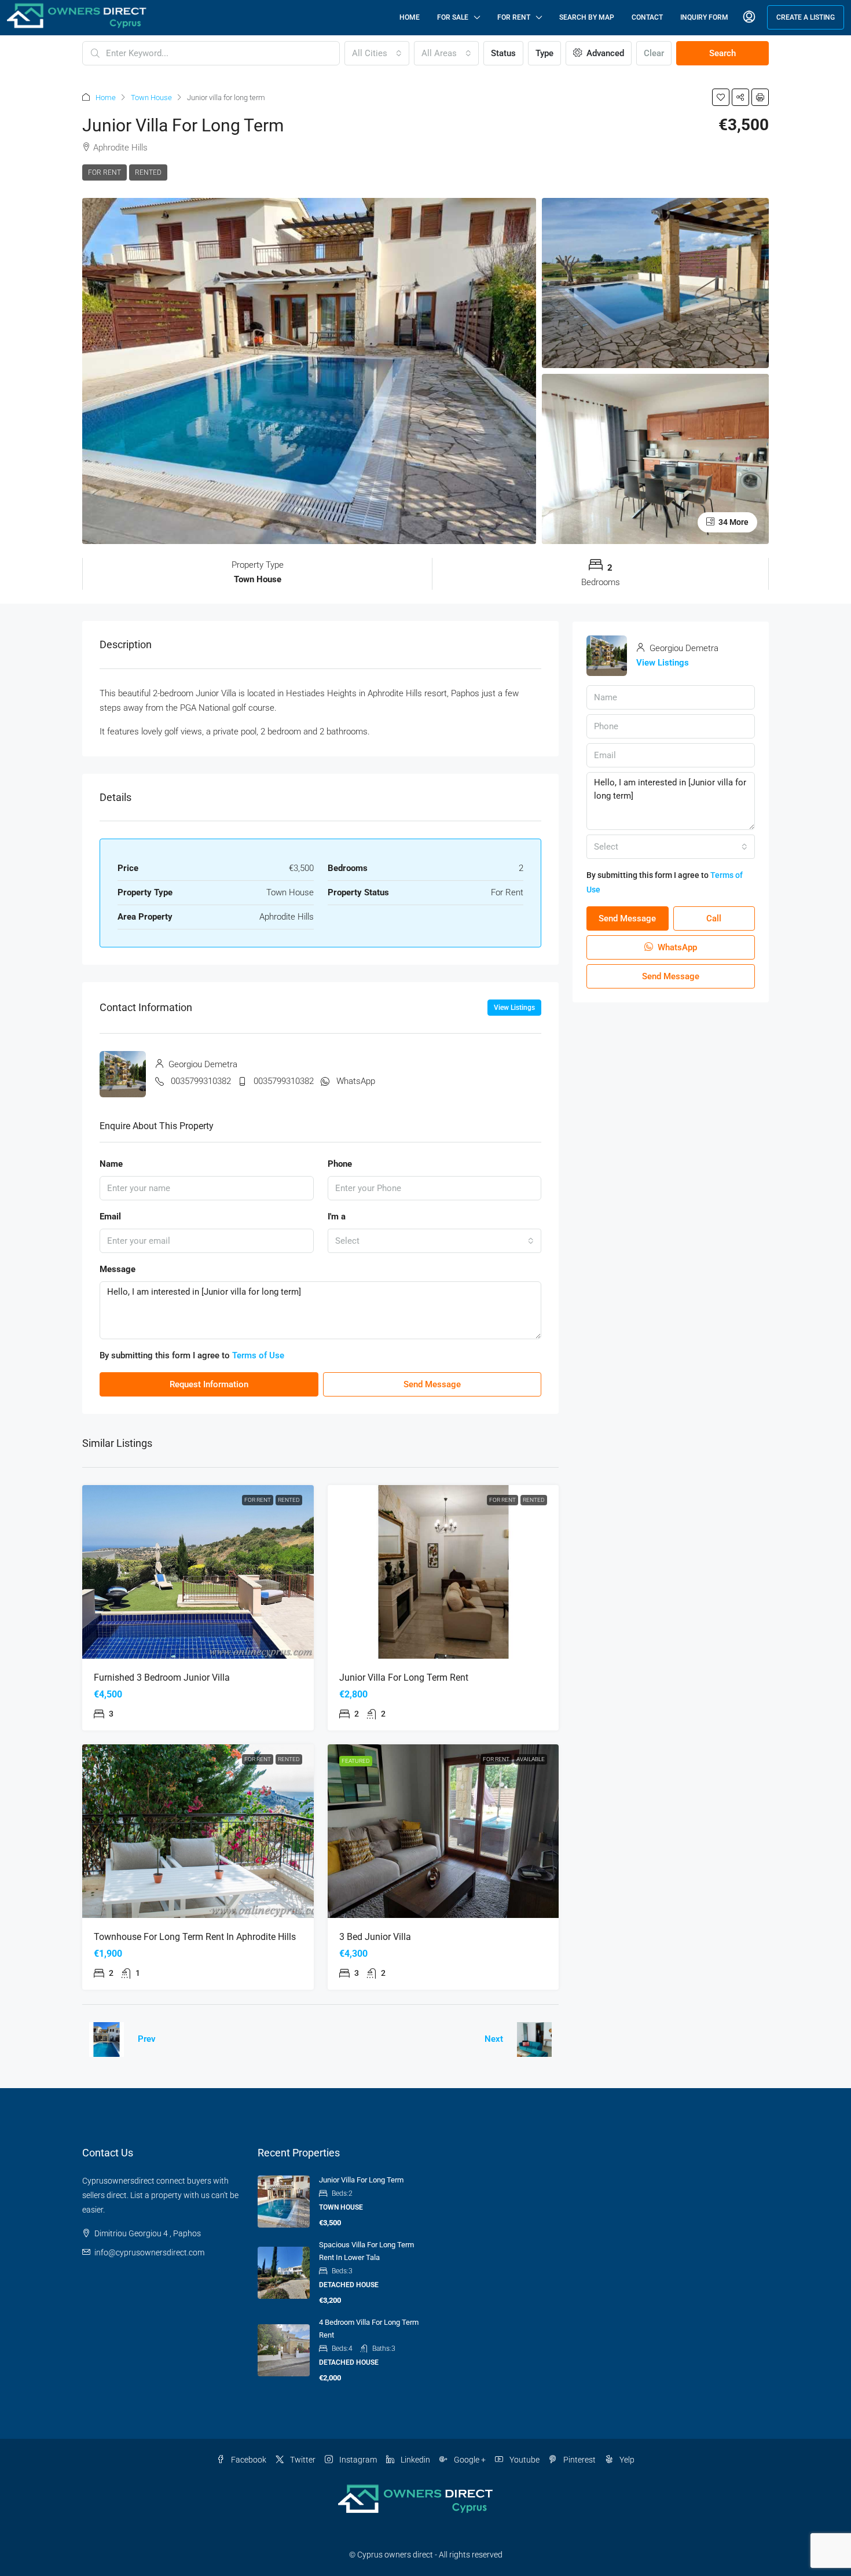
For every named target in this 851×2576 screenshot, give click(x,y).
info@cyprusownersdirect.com (149, 2252)
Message (118, 1269)
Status (503, 53)
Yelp (626, 2460)
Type (544, 53)
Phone (340, 1164)
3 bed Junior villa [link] (375, 1937)
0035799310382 (201, 1081)
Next (494, 2039)
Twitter (302, 2460)
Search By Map (587, 17)
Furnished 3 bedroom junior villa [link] (162, 1677)
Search (722, 53)
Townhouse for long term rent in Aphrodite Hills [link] (195, 1937)
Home (410, 17)
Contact (647, 17)
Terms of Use (258, 1355)
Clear (654, 53)
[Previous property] (107, 2040)
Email (110, 1217)
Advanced (604, 53)
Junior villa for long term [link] (361, 2180)
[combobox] (377, 53)
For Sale (453, 17)
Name (111, 1164)
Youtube (524, 2460)
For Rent (514, 17)
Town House (151, 98)
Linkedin (415, 2460)
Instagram (357, 2460)
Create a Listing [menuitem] (806, 17)
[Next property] (534, 2040)
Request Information (209, 1384)
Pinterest (579, 2460)
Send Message (432, 1384)
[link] (198, 1572)
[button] (721, 97)
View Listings (514, 1008)
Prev (147, 2039)
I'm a (337, 1217)
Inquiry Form (704, 17)
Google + (469, 2460)
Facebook (248, 2460)
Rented (148, 172)
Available (531, 1759)
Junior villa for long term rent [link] (404, 1677)
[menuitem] (749, 17)
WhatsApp (356, 1081)
